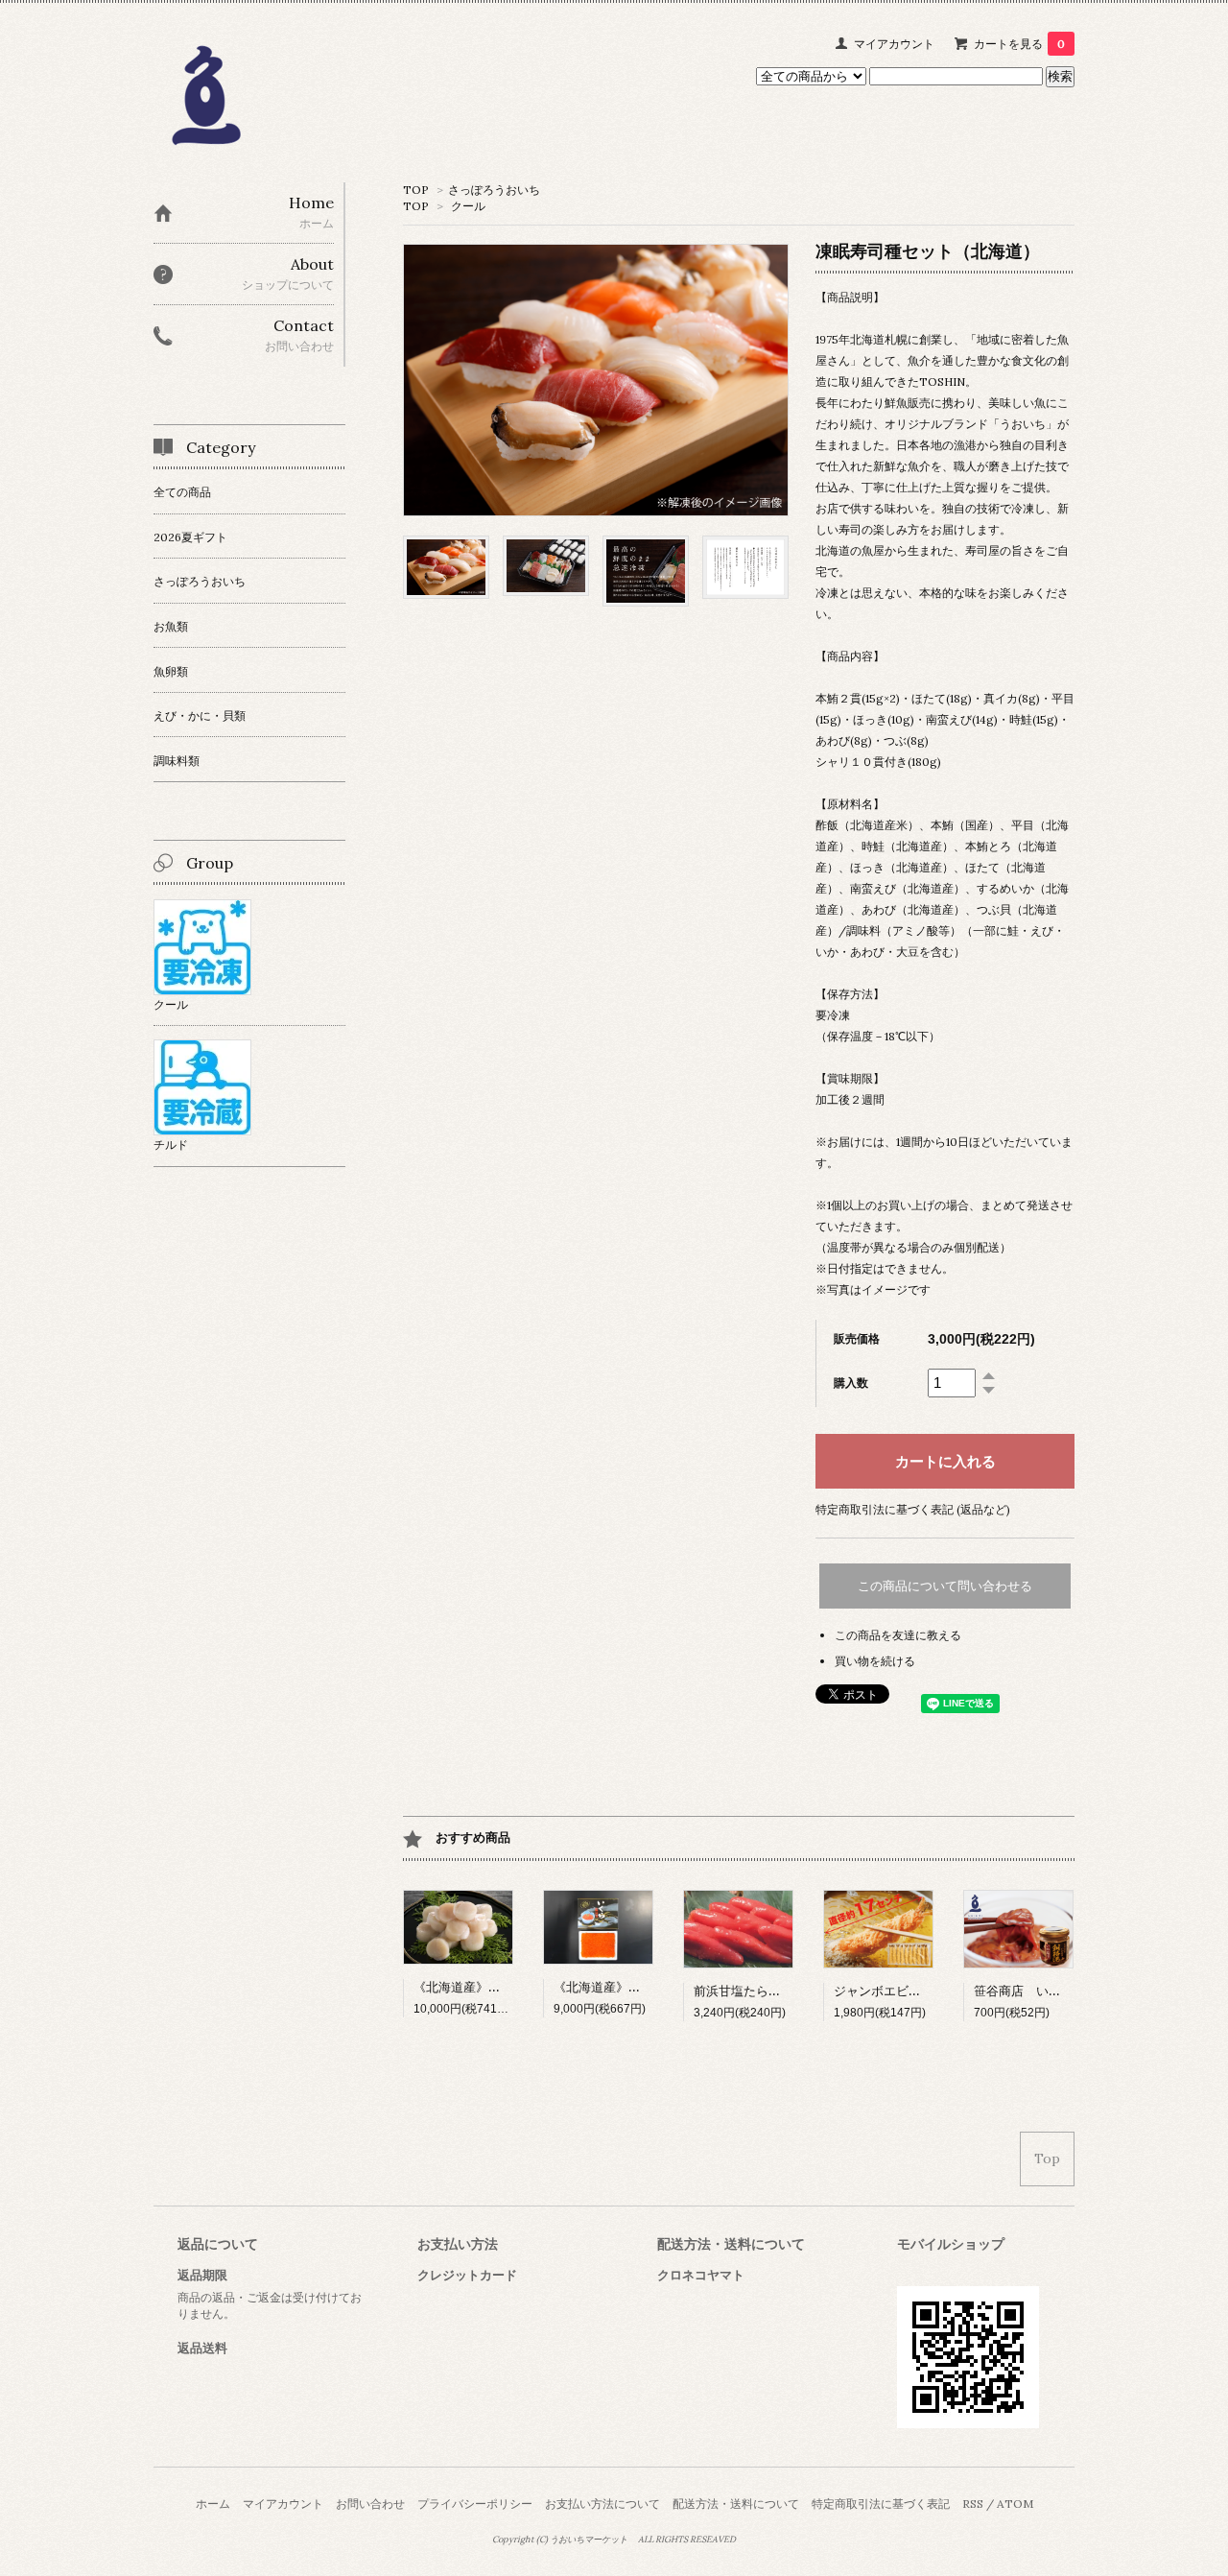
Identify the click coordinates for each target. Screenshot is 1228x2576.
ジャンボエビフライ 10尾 (909, 1991)
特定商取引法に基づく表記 (881, 2504)
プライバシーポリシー (475, 2504)
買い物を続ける (875, 1661)
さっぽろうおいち (494, 190)
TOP (416, 190)
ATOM (1015, 2504)
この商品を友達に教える (898, 1635)
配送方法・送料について (736, 2504)
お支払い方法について (602, 2504)
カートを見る (1019, 44)
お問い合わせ (370, 2504)
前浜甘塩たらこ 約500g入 (766, 1991)
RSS (973, 2504)
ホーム (213, 2504)
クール (468, 206)
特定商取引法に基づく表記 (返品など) (913, 1509)
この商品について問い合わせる (945, 1586)
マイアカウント (894, 44)
